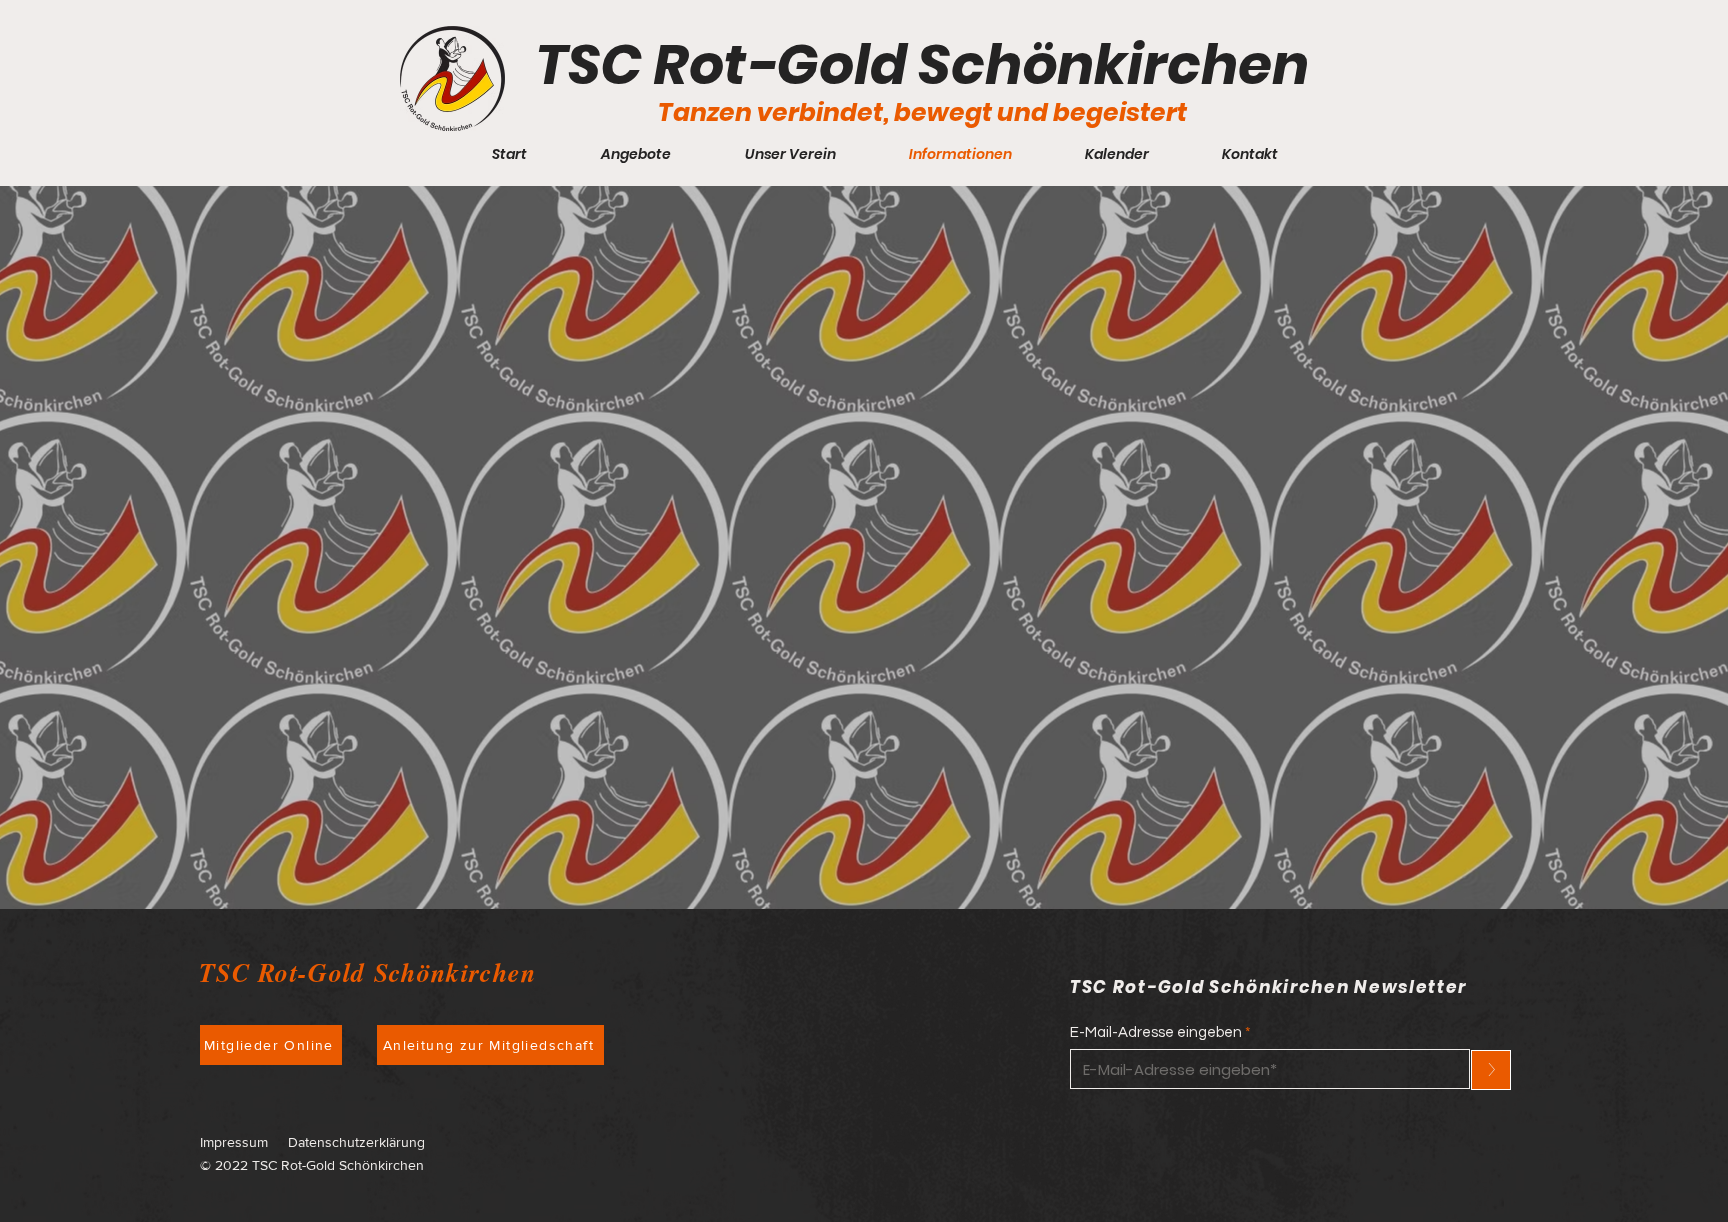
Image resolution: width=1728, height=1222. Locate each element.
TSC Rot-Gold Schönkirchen (922, 64)
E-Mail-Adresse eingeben (1156, 1032)
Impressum (234, 1142)
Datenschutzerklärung (356, 1142)
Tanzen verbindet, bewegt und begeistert (922, 112)
